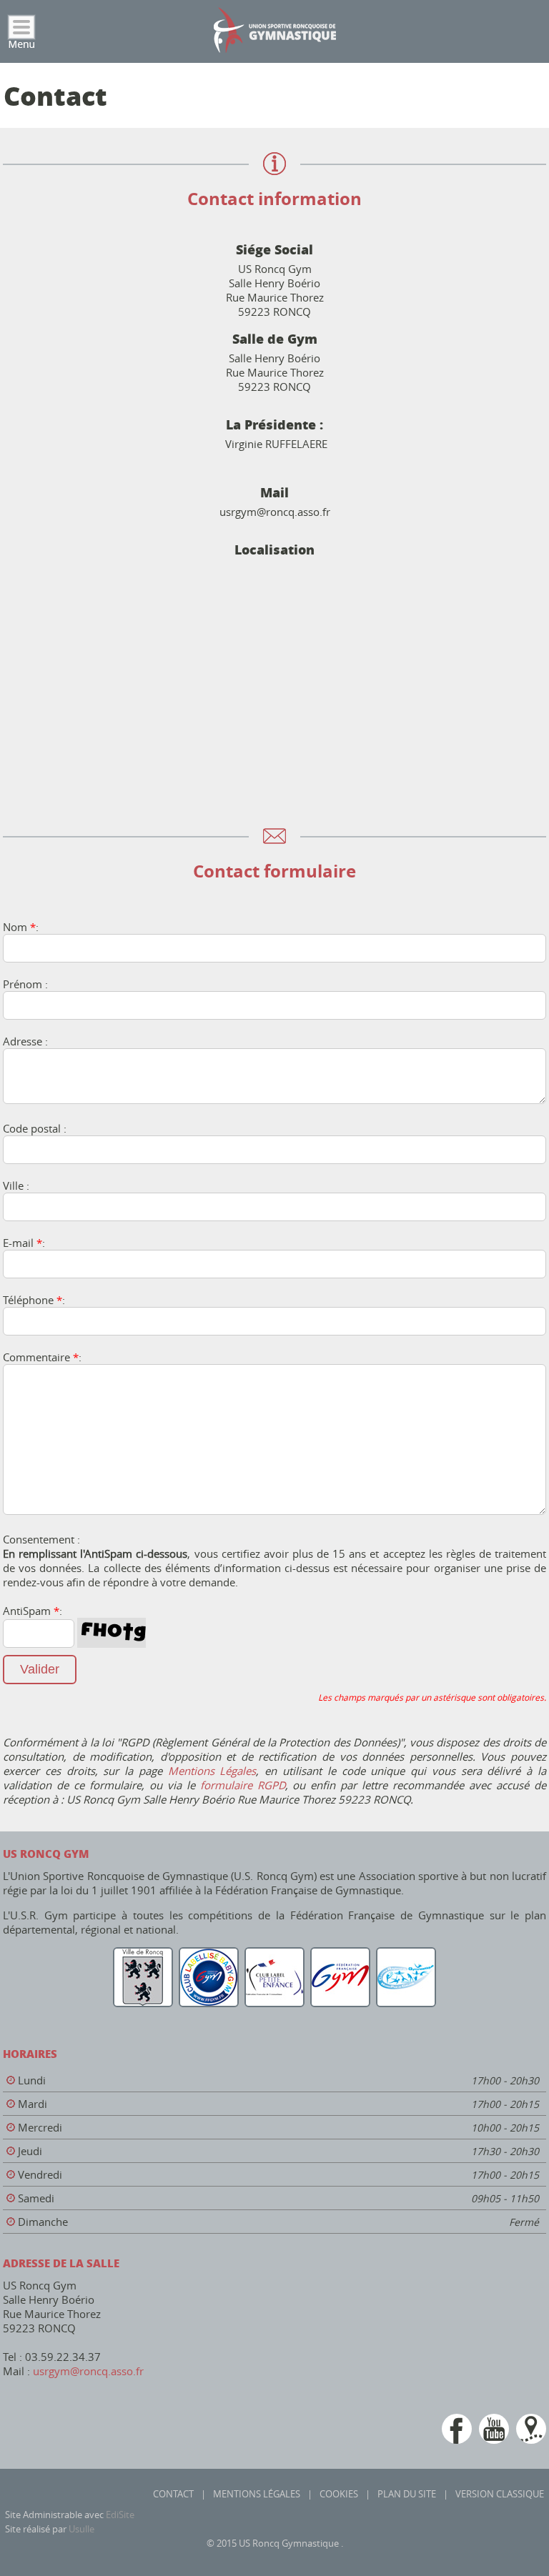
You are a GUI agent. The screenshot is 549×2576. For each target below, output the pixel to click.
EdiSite (120, 2515)
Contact (173, 2494)
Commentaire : (42, 1357)
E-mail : (24, 1243)
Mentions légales (257, 2494)
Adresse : (25, 1041)
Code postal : (35, 1128)
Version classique (500, 2494)
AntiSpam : (33, 1611)
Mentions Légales (212, 1771)
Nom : (21, 927)
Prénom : (25, 984)
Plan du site (407, 2494)
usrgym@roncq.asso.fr (88, 2371)
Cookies (339, 2494)
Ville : (16, 1185)
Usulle (81, 2529)
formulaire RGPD (243, 1785)
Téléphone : (34, 1300)
